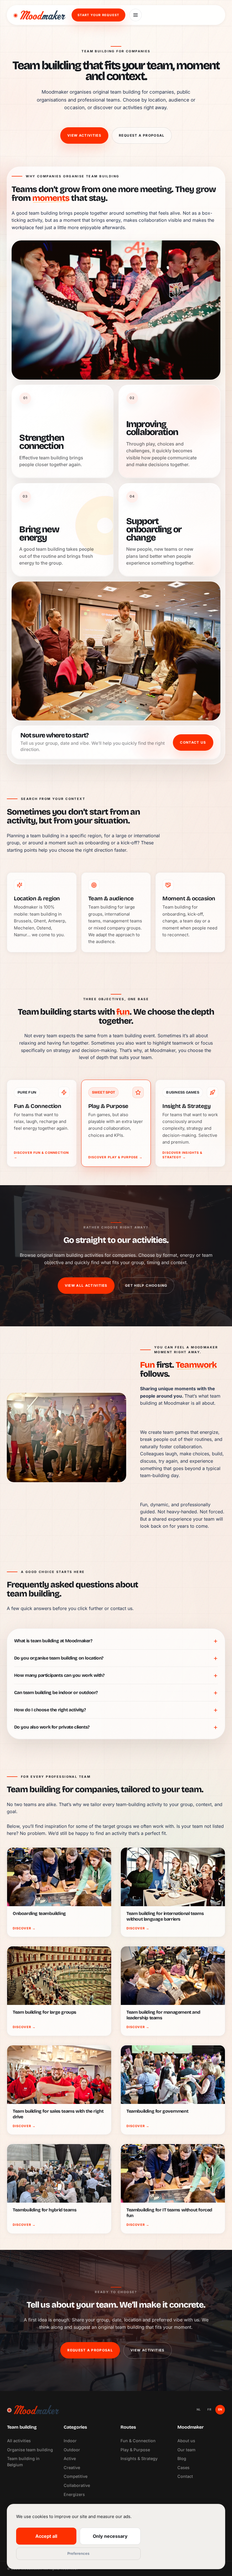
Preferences (78, 2553)
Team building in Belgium (23, 2462)
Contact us (193, 742)
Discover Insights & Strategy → (182, 1155)
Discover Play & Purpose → (116, 1157)
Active (70, 2458)
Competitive (76, 2476)
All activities (19, 2441)
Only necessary (110, 2536)
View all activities (86, 1285)
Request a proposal (142, 135)
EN (220, 2409)
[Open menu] (136, 15)
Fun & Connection (138, 2441)
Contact (185, 2476)
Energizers (74, 2494)
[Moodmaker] (39, 15)
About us (186, 2441)
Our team (186, 2450)
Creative (72, 2468)
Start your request (98, 15)
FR (209, 2409)
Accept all (46, 2536)
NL (199, 2409)
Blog (182, 2458)
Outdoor (72, 2450)
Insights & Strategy (139, 2458)
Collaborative (77, 2485)
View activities (84, 135)
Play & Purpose (135, 2450)
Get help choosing (146, 1285)
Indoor (70, 2441)
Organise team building (30, 2450)
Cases (183, 2468)
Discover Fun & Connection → (41, 1155)
